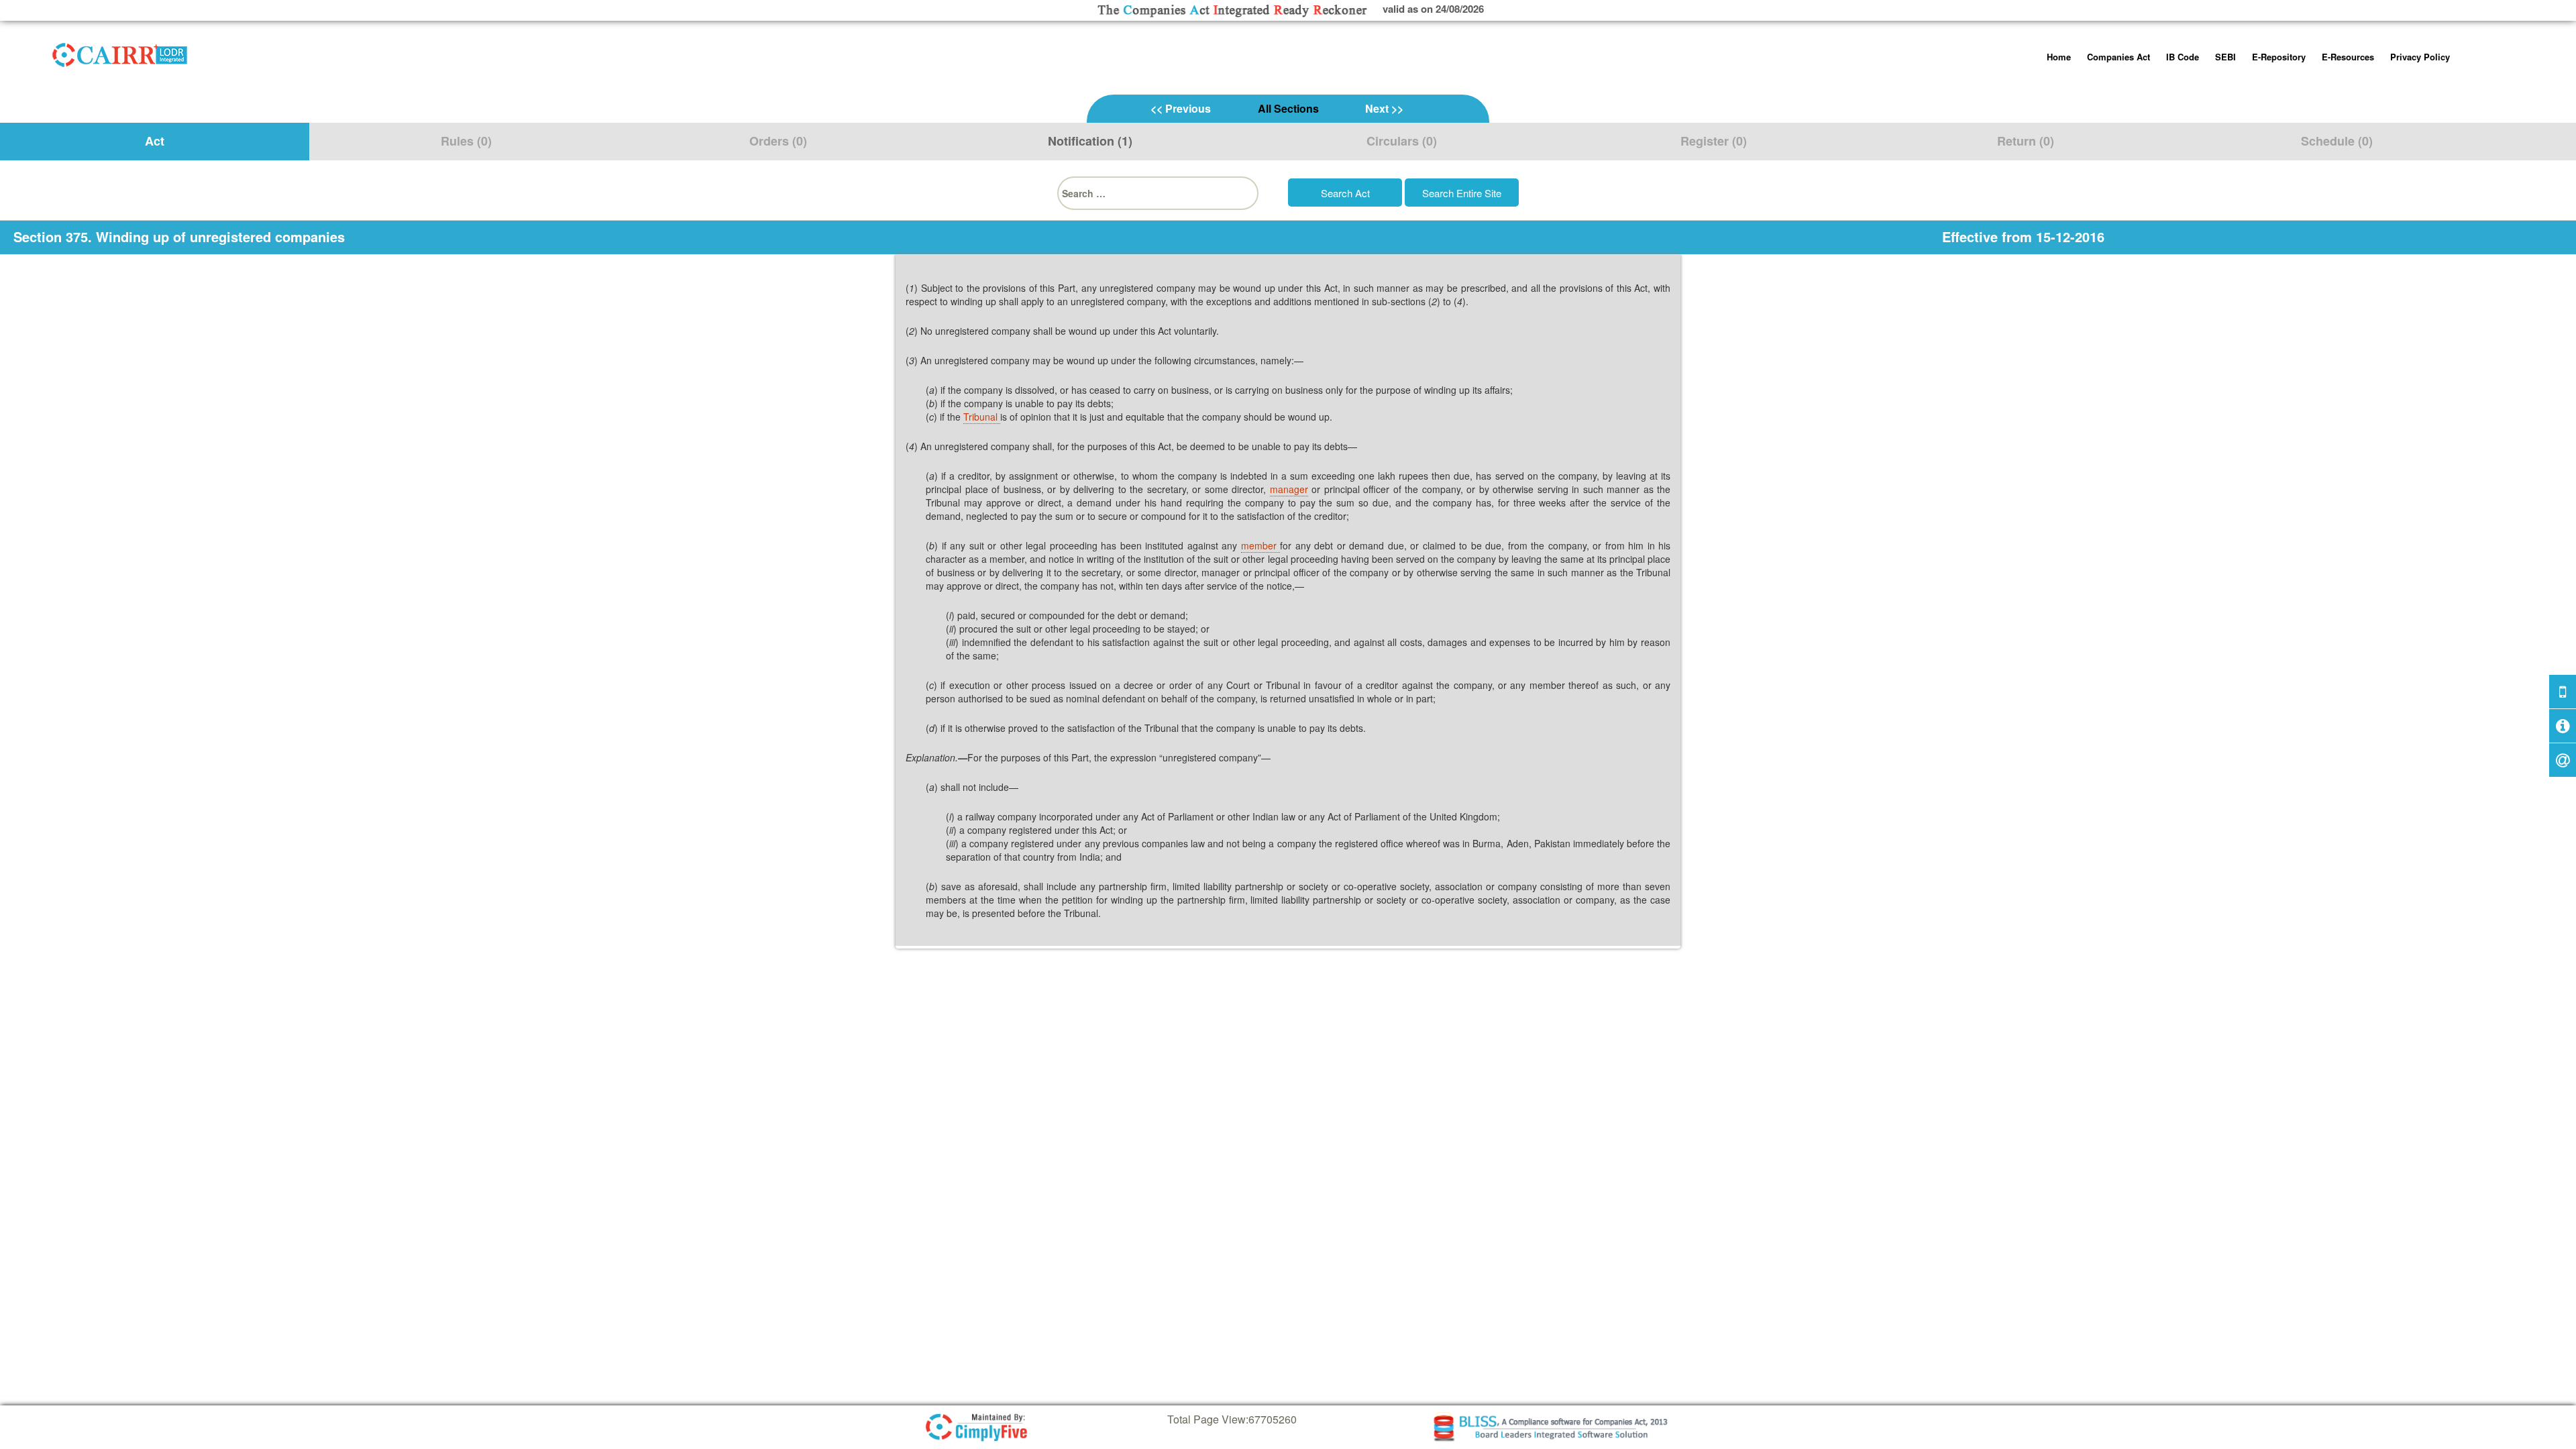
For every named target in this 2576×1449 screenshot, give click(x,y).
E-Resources (2348, 57)
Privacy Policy (2420, 57)
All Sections (1288, 108)
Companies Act (2118, 57)
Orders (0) (778, 141)
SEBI (2225, 57)
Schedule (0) (2337, 141)
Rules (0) (466, 141)
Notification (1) (1090, 141)
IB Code (2183, 57)
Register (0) (1714, 141)
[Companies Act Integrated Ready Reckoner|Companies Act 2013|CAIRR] (120, 52)
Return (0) (2026, 141)
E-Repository (2279, 57)
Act (155, 141)
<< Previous (1181, 108)
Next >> (1384, 108)
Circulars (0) (1402, 141)
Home (2059, 57)
